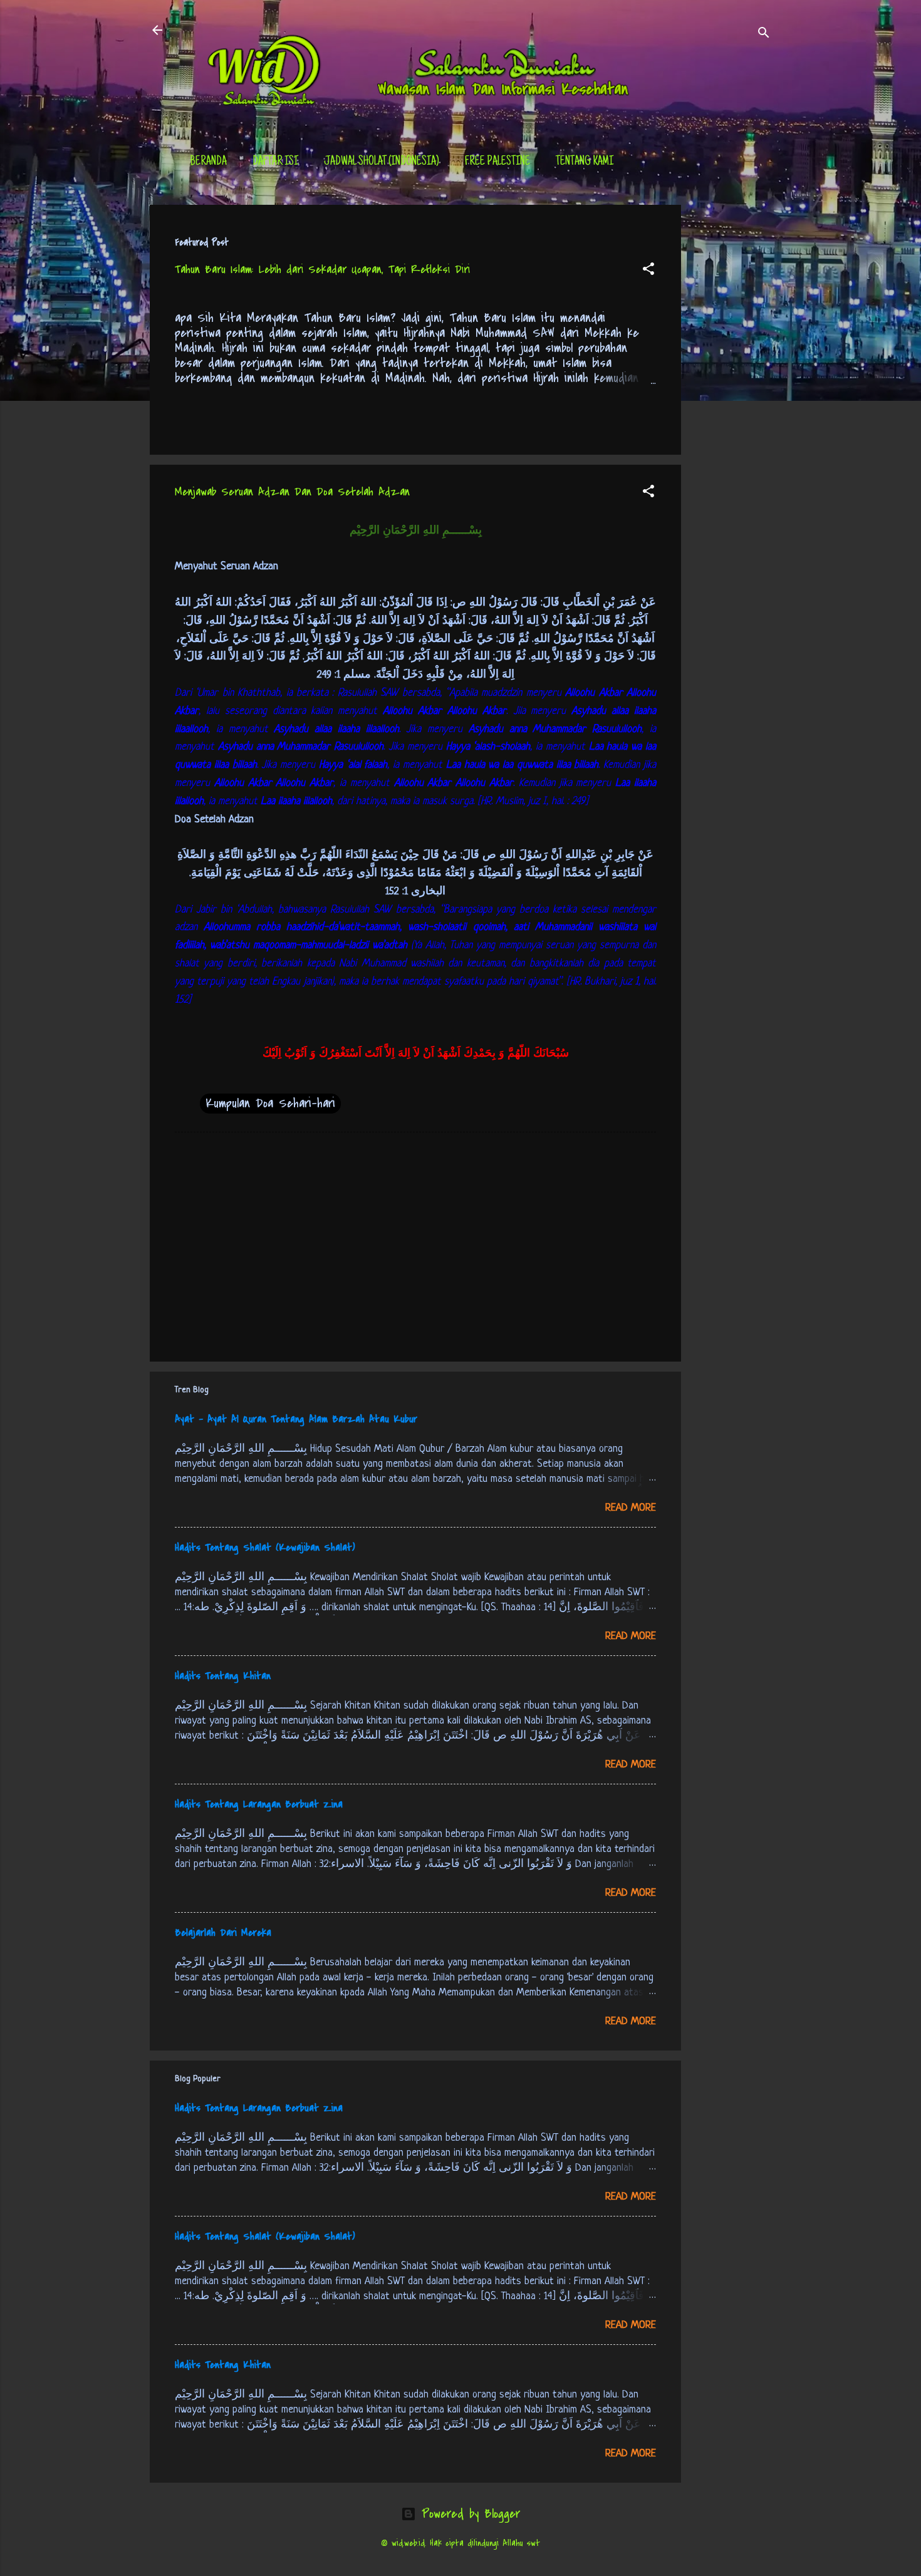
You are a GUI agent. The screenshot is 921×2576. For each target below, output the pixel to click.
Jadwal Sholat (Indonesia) (382, 162)
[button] (648, 271)
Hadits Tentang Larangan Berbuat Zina (259, 1804)
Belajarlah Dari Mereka (223, 1933)
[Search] (764, 34)
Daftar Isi (275, 162)
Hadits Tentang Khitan (223, 1676)
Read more (631, 1508)
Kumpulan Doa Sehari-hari (270, 1103)
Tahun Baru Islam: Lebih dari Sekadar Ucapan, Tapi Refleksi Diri (322, 270)
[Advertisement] (731, 393)
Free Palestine (497, 162)
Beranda (208, 162)
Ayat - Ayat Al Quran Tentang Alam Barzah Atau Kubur (296, 1419)
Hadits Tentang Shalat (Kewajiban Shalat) (265, 1548)
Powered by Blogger (468, 2514)
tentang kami (585, 162)
